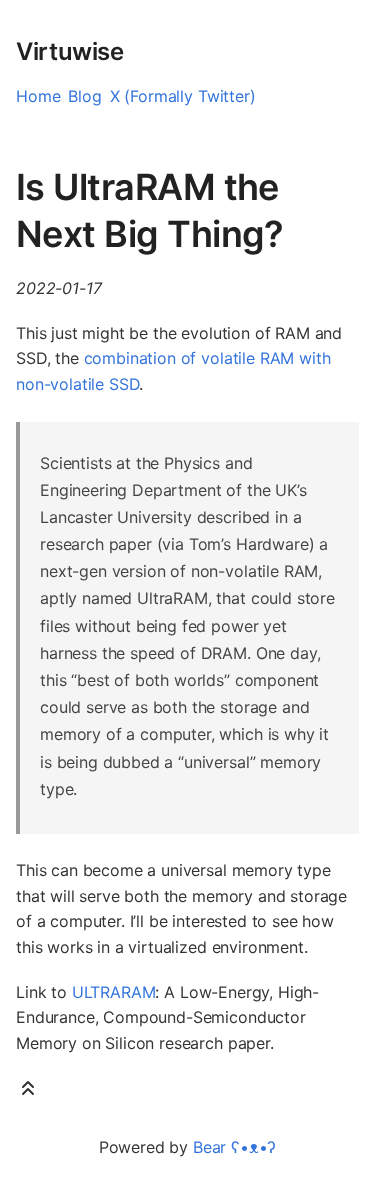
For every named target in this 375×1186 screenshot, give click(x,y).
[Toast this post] (28, 1092)
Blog (84, 96)
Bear (234, 1147)
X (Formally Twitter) (183, 96)
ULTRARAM (114, 992)
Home (38, 96)
